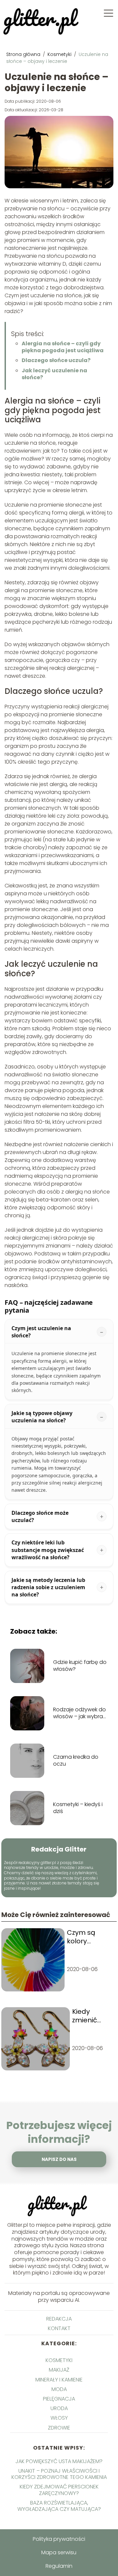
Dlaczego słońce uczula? (56, 360)
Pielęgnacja (59, 2399)
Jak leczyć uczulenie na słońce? (54, 374)
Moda (59, 2389)
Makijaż (59, 2370)
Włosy (59, 2418)
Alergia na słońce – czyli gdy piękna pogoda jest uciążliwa (63, 347)
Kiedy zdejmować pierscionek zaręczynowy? (59, 2490)
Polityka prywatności (59, 2539)
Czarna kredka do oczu (76, 1761)
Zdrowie (59, 2428)
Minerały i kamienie (59, 2380)
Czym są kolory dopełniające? (91, 1937)
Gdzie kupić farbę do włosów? (80, 1666)
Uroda (59, 2408)
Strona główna (24, 54)
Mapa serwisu (59, 2552)
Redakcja (59, 2319)
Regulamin (59, 2566)
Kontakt (59, 2328)
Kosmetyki (60, 54)
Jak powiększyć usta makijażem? (59, 2461)
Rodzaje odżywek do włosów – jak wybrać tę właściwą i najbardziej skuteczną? (80, 1713)
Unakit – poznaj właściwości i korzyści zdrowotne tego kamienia (59, 2474)
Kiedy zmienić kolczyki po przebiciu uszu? (90, 2016)
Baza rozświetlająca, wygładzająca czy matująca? (59, 2506)
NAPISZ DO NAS (59, 2159)
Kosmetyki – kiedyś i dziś (78, 1808)
